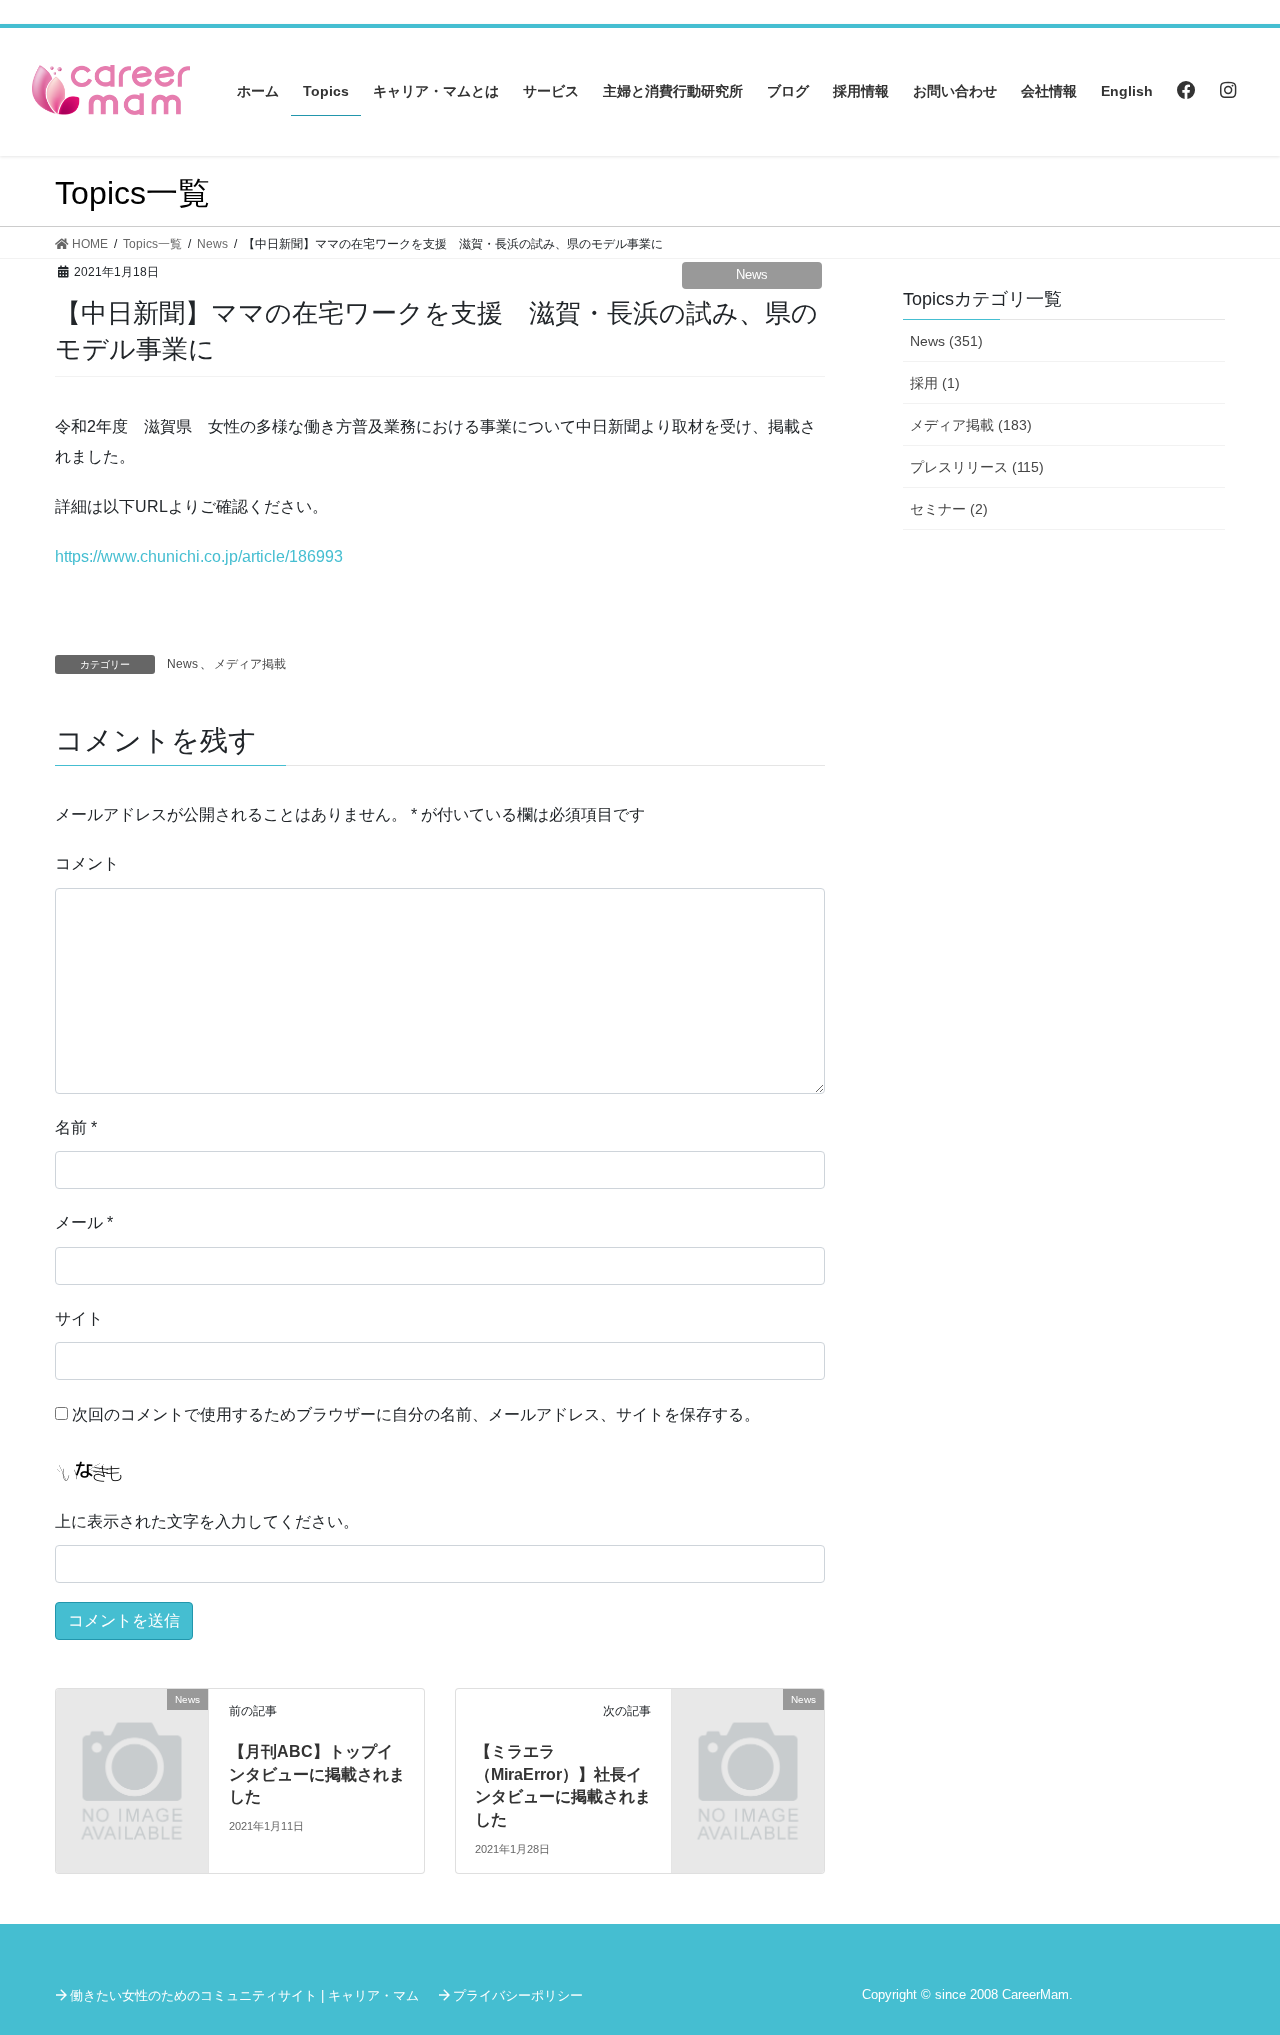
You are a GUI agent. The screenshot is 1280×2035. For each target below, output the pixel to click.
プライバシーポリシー (518, 1995)
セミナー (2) (949, 509)
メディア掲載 (250, 664)
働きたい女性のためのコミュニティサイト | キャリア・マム (244, 1995)
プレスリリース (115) (977, 467)
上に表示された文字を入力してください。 (207, 1521)
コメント (87, 863)
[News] (132, 1735)
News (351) (946, 341)
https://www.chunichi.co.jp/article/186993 (199, 556)
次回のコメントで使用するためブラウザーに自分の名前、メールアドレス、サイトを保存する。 (416, 1414)
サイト (79, 1318)
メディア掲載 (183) (971, 425)
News (752, 274)
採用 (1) (935, 383)
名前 (76, 1127)
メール (84, 1222)
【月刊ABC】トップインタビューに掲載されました (317, 1774)
